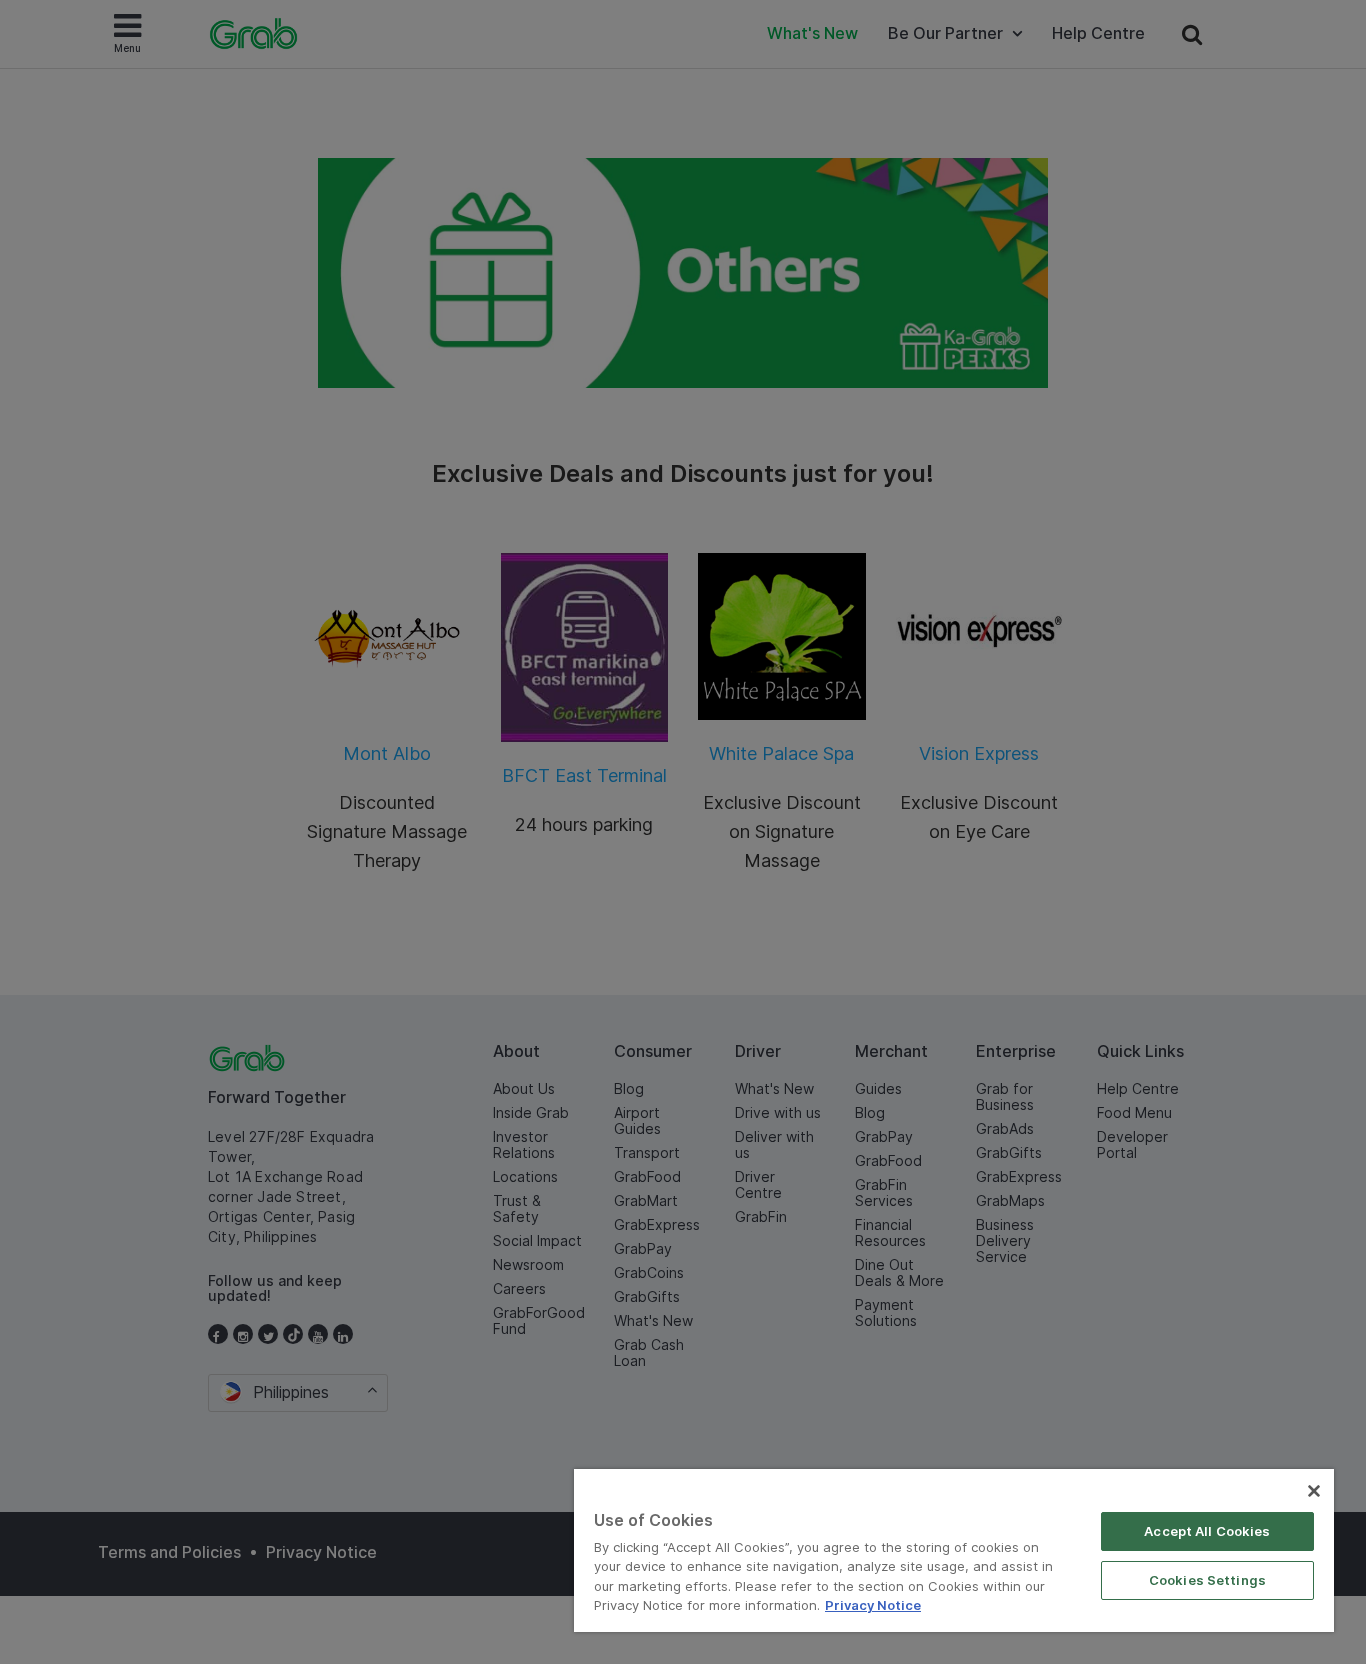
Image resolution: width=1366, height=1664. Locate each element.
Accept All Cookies (1207, 1531)
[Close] (1314, 1491)
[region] (954, 1550)
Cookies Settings (1207, 1580)
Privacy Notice (873, 1605)
